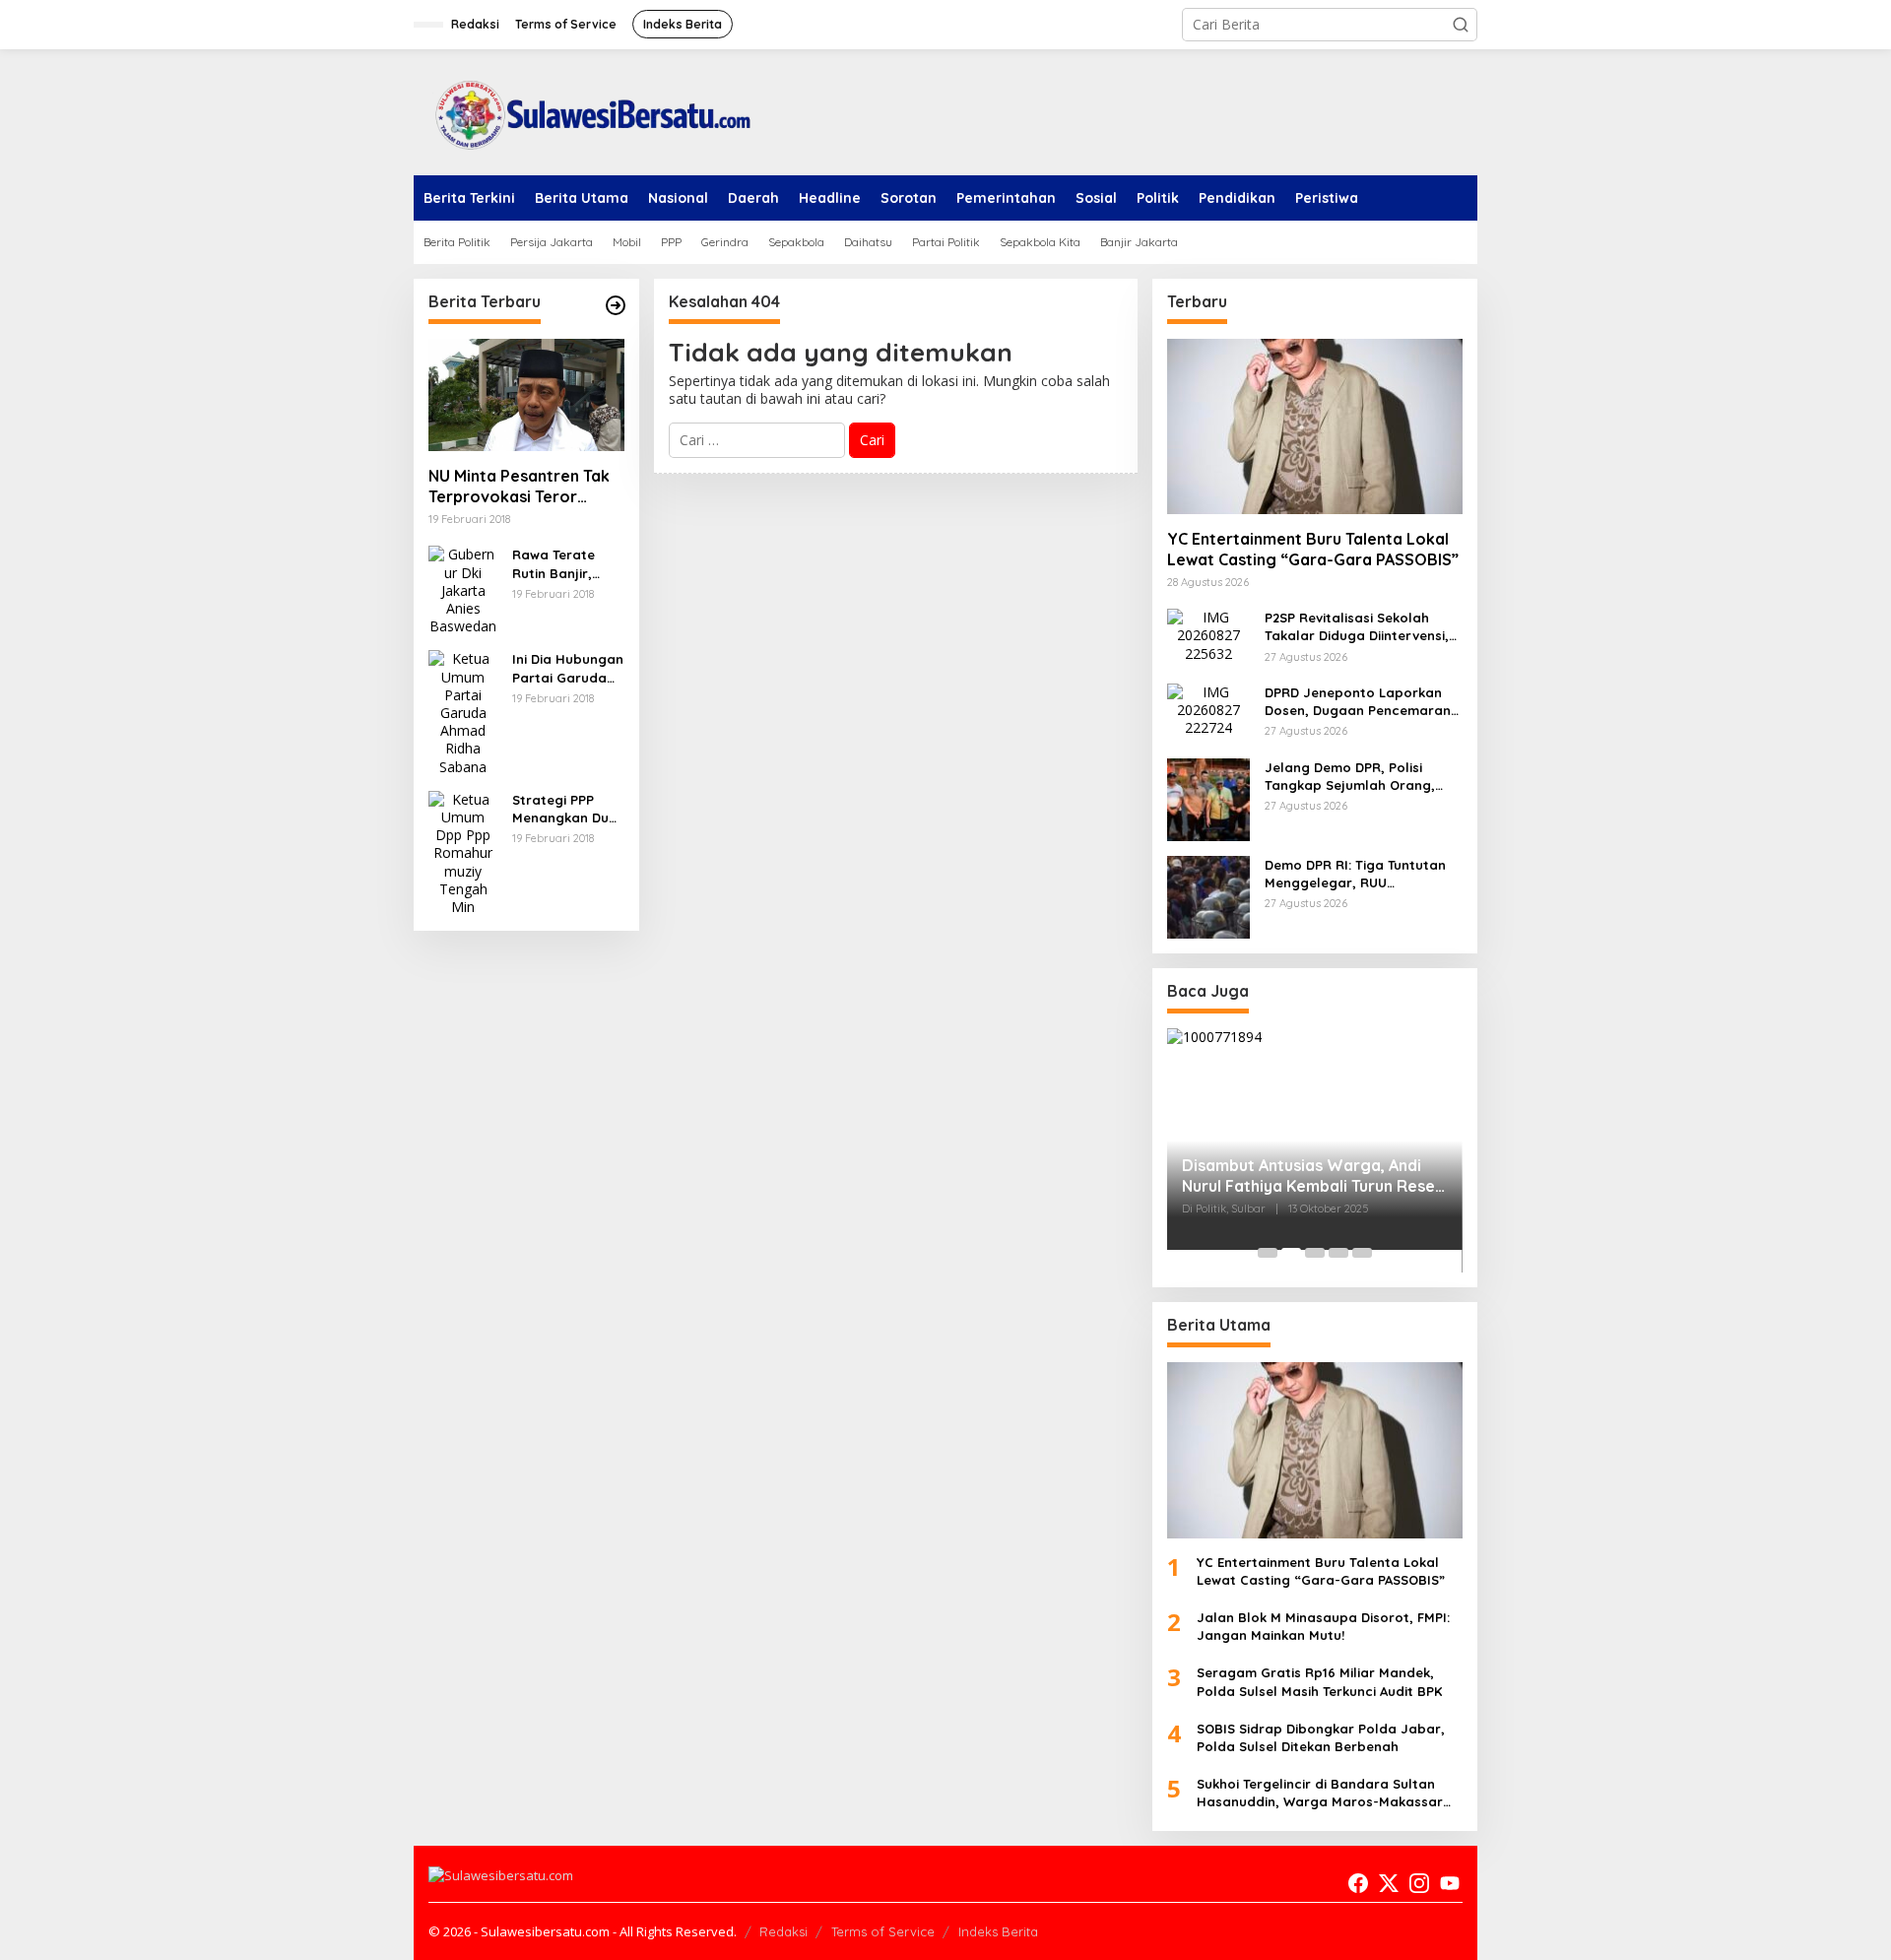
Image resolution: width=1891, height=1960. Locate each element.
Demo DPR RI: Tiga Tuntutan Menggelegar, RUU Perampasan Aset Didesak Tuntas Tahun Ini (1355, 874)
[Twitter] (1389, 1883)
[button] (1461, 25)
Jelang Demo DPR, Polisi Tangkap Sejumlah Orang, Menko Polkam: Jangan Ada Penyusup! (1355, 777)
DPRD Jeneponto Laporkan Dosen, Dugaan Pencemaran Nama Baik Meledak (1358, 702)
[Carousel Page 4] (1338, 1253)
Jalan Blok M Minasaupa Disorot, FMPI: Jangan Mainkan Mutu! (1323, 1626)
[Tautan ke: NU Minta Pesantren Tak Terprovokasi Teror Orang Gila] (526, 395)
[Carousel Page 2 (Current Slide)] (1291, 1253)
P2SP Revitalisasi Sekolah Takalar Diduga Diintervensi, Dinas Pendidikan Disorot (1357, 627)
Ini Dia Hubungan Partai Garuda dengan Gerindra (568, 668)
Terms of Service (883, 1931)
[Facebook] (1358, 1883)
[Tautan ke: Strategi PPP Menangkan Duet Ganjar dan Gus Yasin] (463, 851)
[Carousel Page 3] (1315, 1253)
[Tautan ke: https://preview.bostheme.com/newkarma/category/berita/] (616, 305)
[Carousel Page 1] (1268, 1253)
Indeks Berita (998, 1931)
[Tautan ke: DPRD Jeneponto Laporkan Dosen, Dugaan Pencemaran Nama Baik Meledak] (1208, 709)
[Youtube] (1450, 1883)
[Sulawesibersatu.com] (586, 111)
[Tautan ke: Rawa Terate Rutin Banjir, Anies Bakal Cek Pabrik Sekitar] (463, 589)
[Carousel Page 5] (1362, 1253)
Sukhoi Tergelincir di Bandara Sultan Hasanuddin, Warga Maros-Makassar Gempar (1320, 1793)
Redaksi (783, 1931)
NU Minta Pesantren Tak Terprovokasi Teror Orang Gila (519, 487)
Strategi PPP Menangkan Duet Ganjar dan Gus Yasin (567, 809)
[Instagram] (1419, 1883)
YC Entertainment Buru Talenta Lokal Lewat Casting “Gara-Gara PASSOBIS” (1313, 549)
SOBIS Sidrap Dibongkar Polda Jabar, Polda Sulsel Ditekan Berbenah (1321, 1737)
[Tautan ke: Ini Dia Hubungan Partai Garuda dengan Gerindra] (463, 712)
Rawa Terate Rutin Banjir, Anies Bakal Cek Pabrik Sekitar (563, 564)
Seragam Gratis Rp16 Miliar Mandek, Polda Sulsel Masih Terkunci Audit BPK (1319, 1681)
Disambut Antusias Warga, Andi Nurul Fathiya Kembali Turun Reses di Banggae (1312, 1176)
